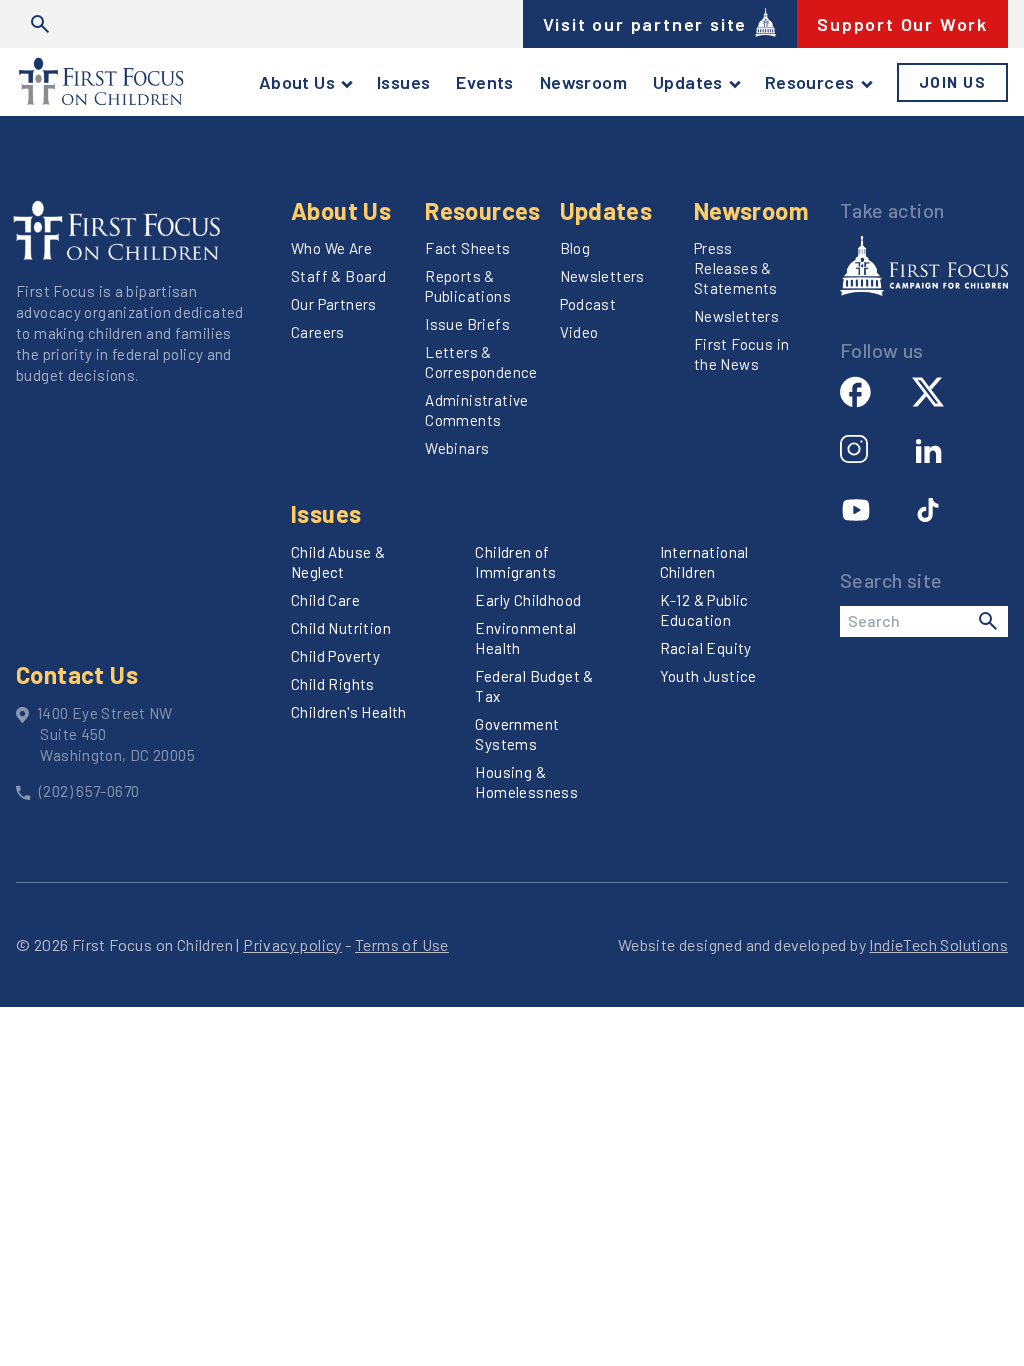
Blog (575, 248)
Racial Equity (706, 648)
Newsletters (602, 276)
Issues (403, 82)
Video (579, 332)
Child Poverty (335, 656)
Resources (810, 82)
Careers (318, 332)
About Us (297, 82)
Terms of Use (402, 944)
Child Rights (333, 684)
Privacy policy (292, 944)
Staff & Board (338, 276)
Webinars (457, 448)
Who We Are (331, 248)
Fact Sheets (467, 248)
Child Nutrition (341, 628)
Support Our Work (902, 24)
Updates (688, 82)
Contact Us (77, 674)
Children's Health (349, 712)
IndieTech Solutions (938, 944)
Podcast (588, 304)
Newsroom (583, 82)
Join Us (953, 82)
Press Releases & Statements (736, 268)
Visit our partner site (645, 24)
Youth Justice (708, 676)
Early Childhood (528, 600)
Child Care (325, 600)
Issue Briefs (467, 324)
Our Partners (334, 304)
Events (484, 82)
